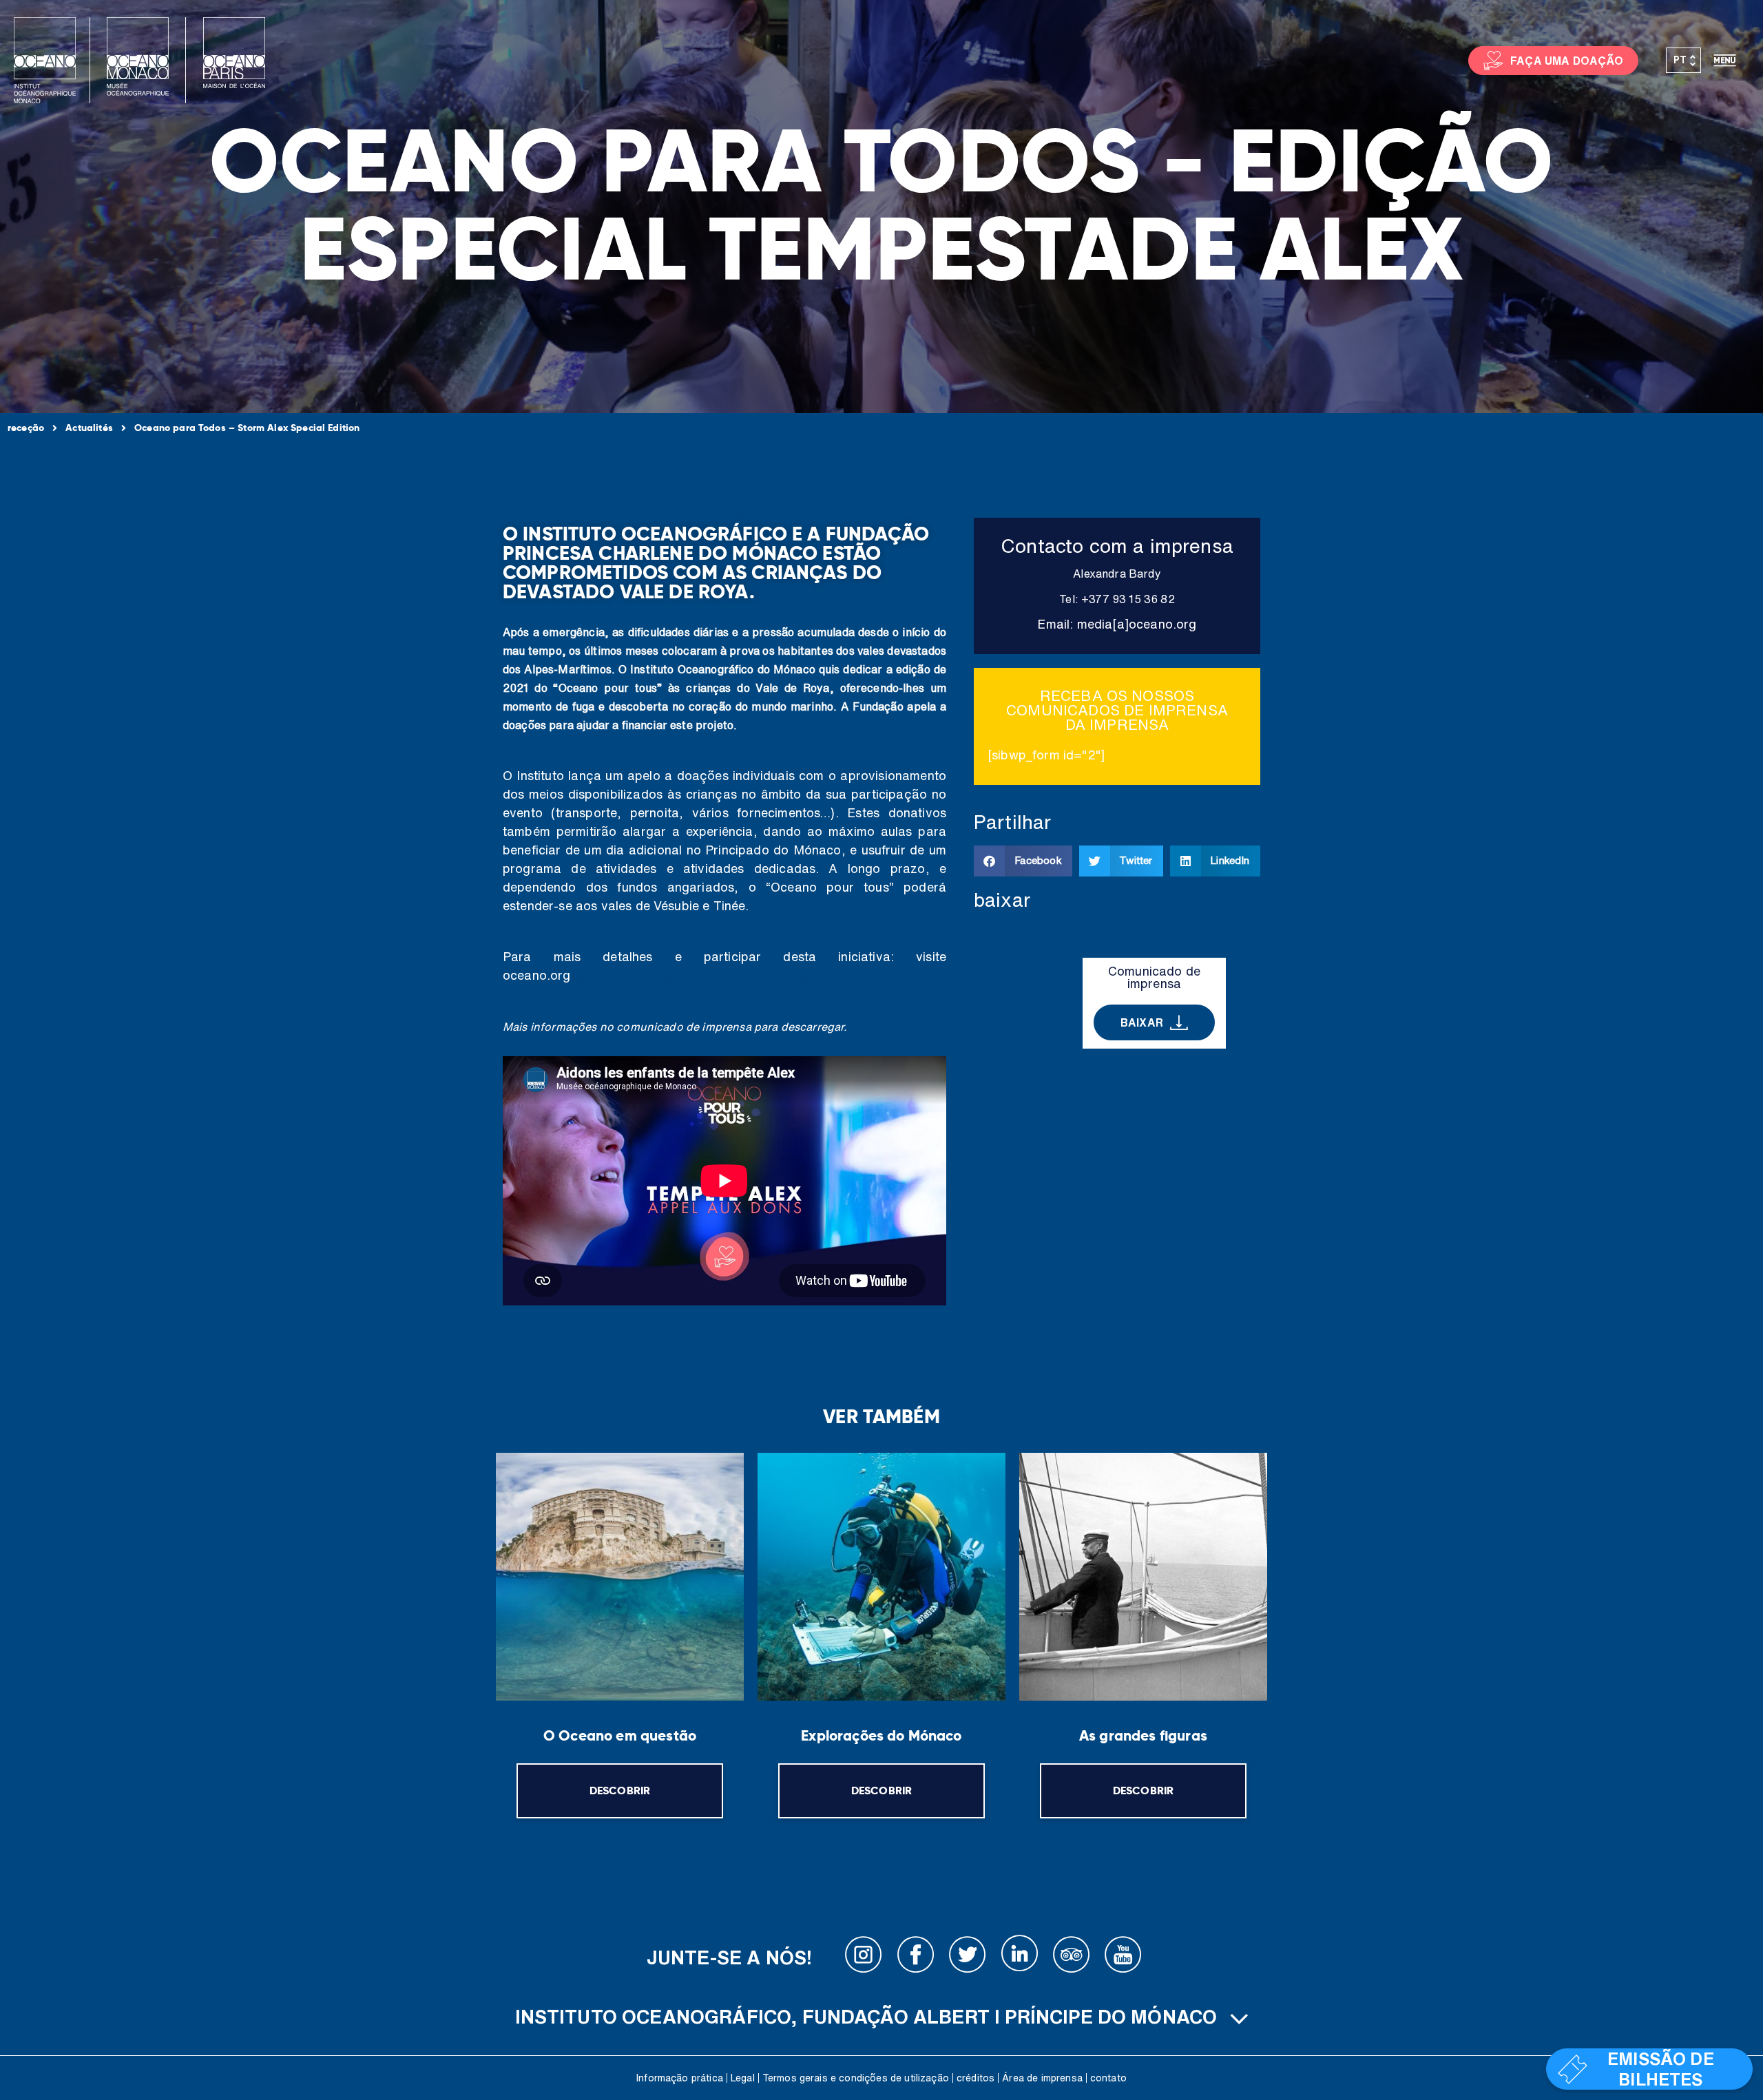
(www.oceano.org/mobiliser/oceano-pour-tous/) (713, 975)
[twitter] (968, 1957)
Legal (743, 2078)
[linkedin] (1019, 1957)
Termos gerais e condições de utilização (856, 2078)
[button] (1023, 861)
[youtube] (1123, 1957)
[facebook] (916, 1957)
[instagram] (864, 1957)
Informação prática (680, 2078)
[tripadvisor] (1072, 1957)
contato (1108, 2078)
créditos (976, 2078)
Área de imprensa (1042, 2078)
